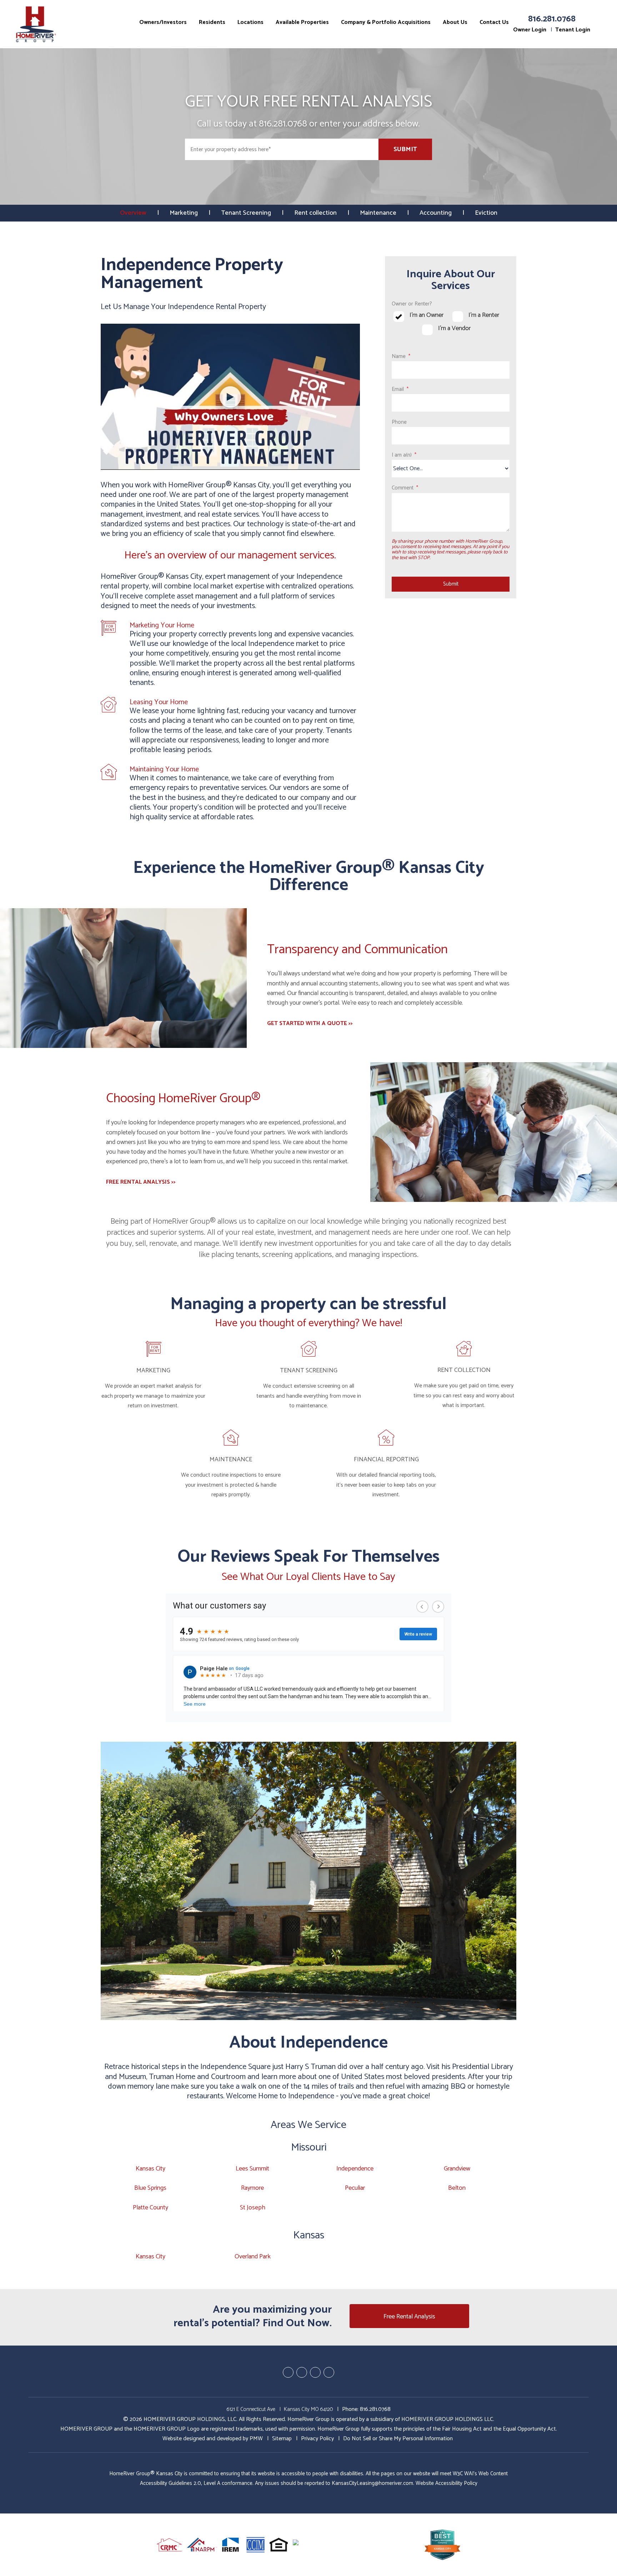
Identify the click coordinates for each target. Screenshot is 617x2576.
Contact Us (494, 22)
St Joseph (253, 2208)
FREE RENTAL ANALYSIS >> (141, 1182)
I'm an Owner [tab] (427, 315)
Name (399, 356)
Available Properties (302, 22)
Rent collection (315, 213)
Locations (250, 22)
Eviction (486, 213)
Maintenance (378, 213)
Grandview (457, 2169)
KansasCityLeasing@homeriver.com (372, 2483)
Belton (457, 2188)
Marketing (184, 213)
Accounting (436, 213)
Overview (133, 213)
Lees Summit (252, 2169)
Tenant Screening (246, 213)
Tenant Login (573, 30)
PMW (256, 2439)
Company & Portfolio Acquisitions (386, 22)
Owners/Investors (163, 22)
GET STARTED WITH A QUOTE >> (310, 1023)
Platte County (151, 2208)
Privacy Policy (317, 2439)
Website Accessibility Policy (447, 2483)
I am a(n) (402, 455)
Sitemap (282, 2439)
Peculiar (355, 2188)
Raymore (252, 2188)
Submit (405, 149)
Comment (403, 488)
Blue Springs (150, 2188)
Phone (399, 422)
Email (398, 389)
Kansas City (151, 2169)
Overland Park (253, 2257)
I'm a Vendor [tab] (454, 329)
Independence (355, 2169)
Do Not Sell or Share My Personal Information (398, 2439)
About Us (455, 22)
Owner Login (530, 30)
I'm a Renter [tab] (484, 315)
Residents (212, 22)
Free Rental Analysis (409, 2317)
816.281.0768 (552, 19)
